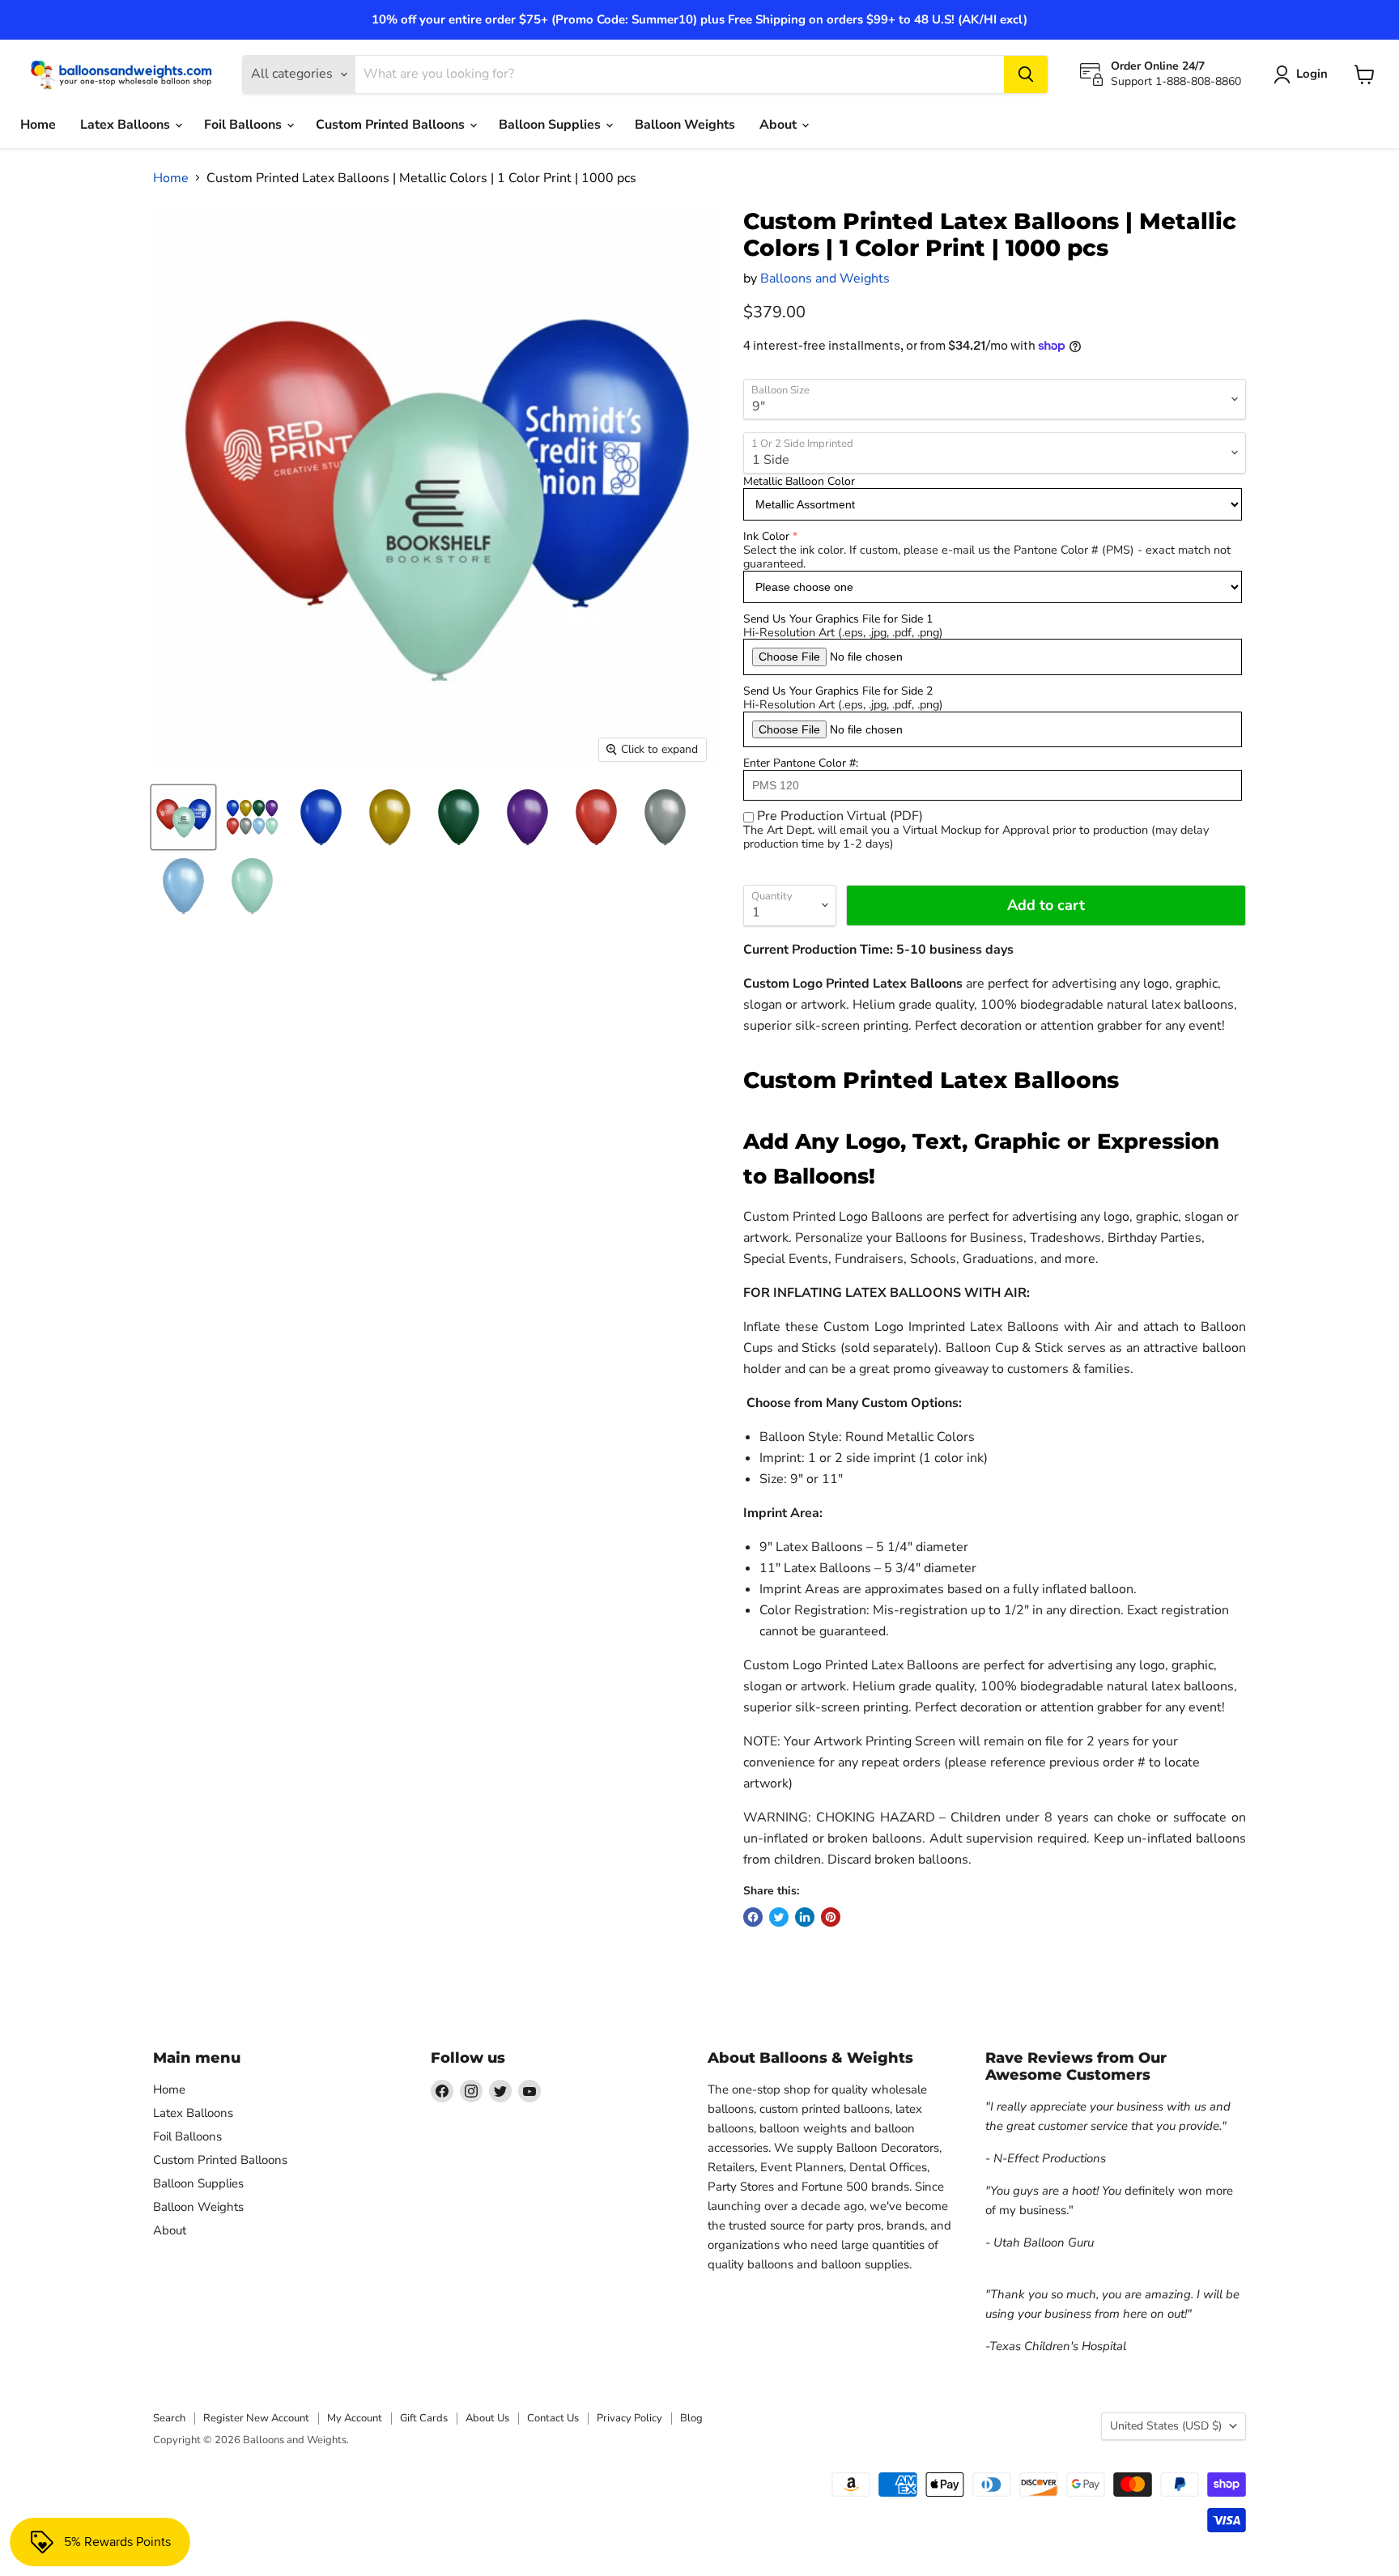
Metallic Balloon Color (799, 481)
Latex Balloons (127, 125)
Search (169, 2418)
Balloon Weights (685, 125)
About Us (487, 2418)
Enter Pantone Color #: (801, 763)
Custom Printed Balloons (392, 125)
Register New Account (256, 2418)
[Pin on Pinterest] (831, 1917)
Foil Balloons (245, 125)
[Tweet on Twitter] (779, 1917)
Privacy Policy (629, 2418)
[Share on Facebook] (753, 1917)
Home (38, 125)
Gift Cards (424, 2418)
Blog (691, 2418)
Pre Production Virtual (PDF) (840, 816)
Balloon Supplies (551, 125)
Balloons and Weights (825, 278)
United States (1166, 2426)
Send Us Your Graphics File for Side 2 (838, 691)
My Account (355, 2418)
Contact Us (553, 2418)
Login (1312, 74)
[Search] (1026, 74)
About (780, 125)
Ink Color (766, 536)
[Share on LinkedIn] (805, 1917)
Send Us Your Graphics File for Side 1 (838, 619)
